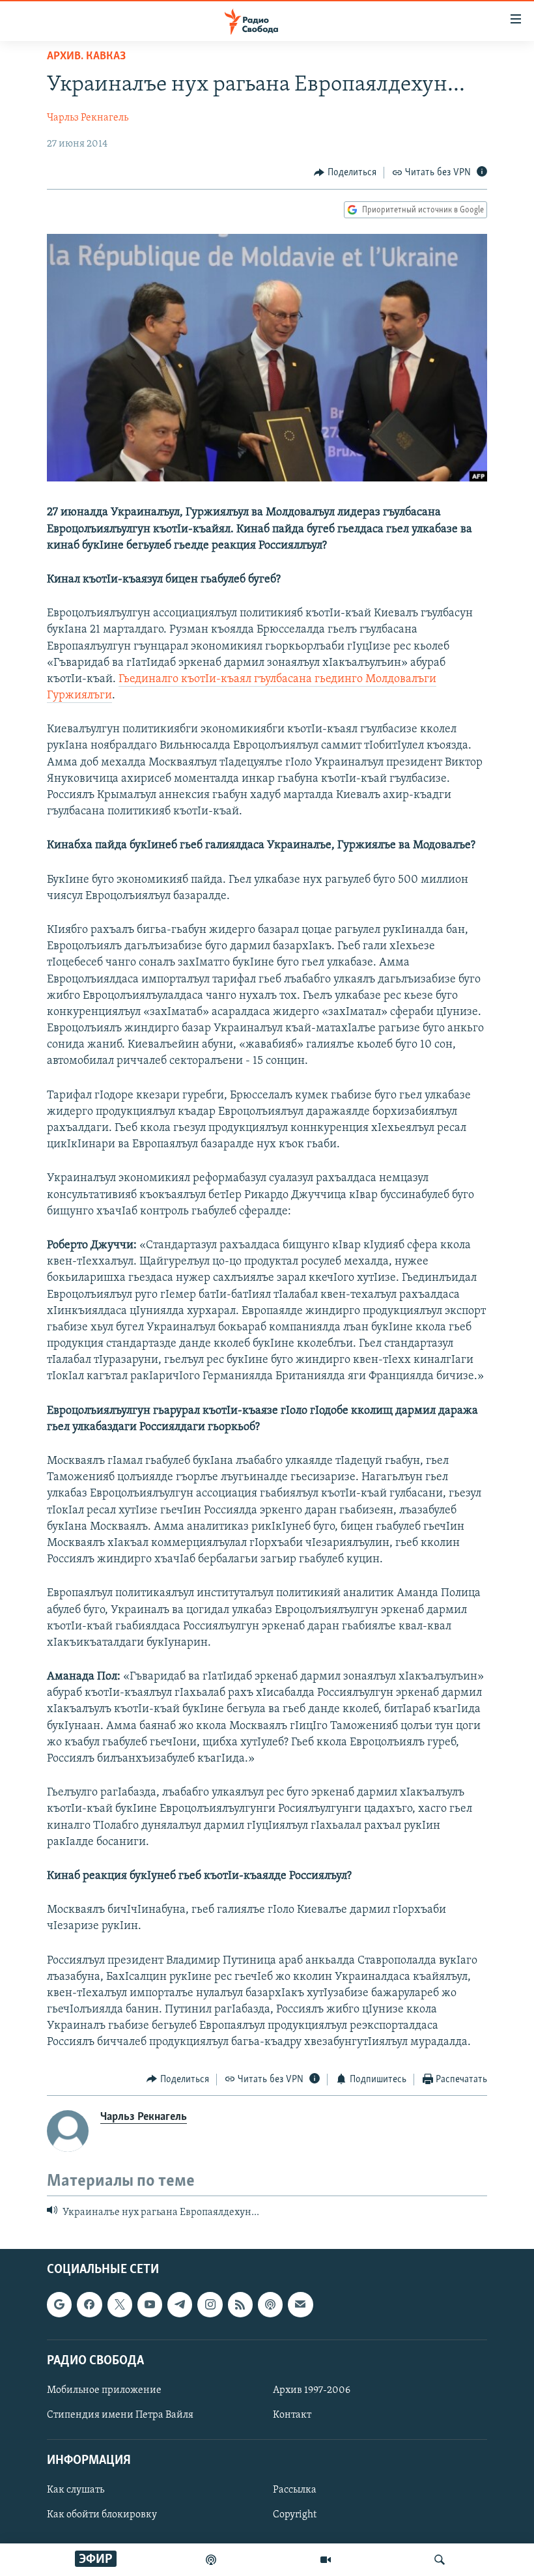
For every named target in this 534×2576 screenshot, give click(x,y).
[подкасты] (211, 2560)
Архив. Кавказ (86, 57)
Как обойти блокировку (102, 2515)
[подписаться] (300, 2305)
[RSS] (240, 2305)
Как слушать (76, 2491)
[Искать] (440, 2560)
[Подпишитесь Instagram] (210, 2305)
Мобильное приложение (104, 2390)
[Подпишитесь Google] (59, 2305)
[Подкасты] (270, 2305)
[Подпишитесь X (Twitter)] (120, 2305)
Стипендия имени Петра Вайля (120, 2415)
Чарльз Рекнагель (88, 118)
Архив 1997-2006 (312, 2390)
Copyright (295, 2515)
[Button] (345, 173)
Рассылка (295, 2491)
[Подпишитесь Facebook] (89, 2305)
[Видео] (326, 2560)
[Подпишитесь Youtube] (150, 2305)
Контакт (292, 2415)
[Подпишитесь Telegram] (180, 2305)
